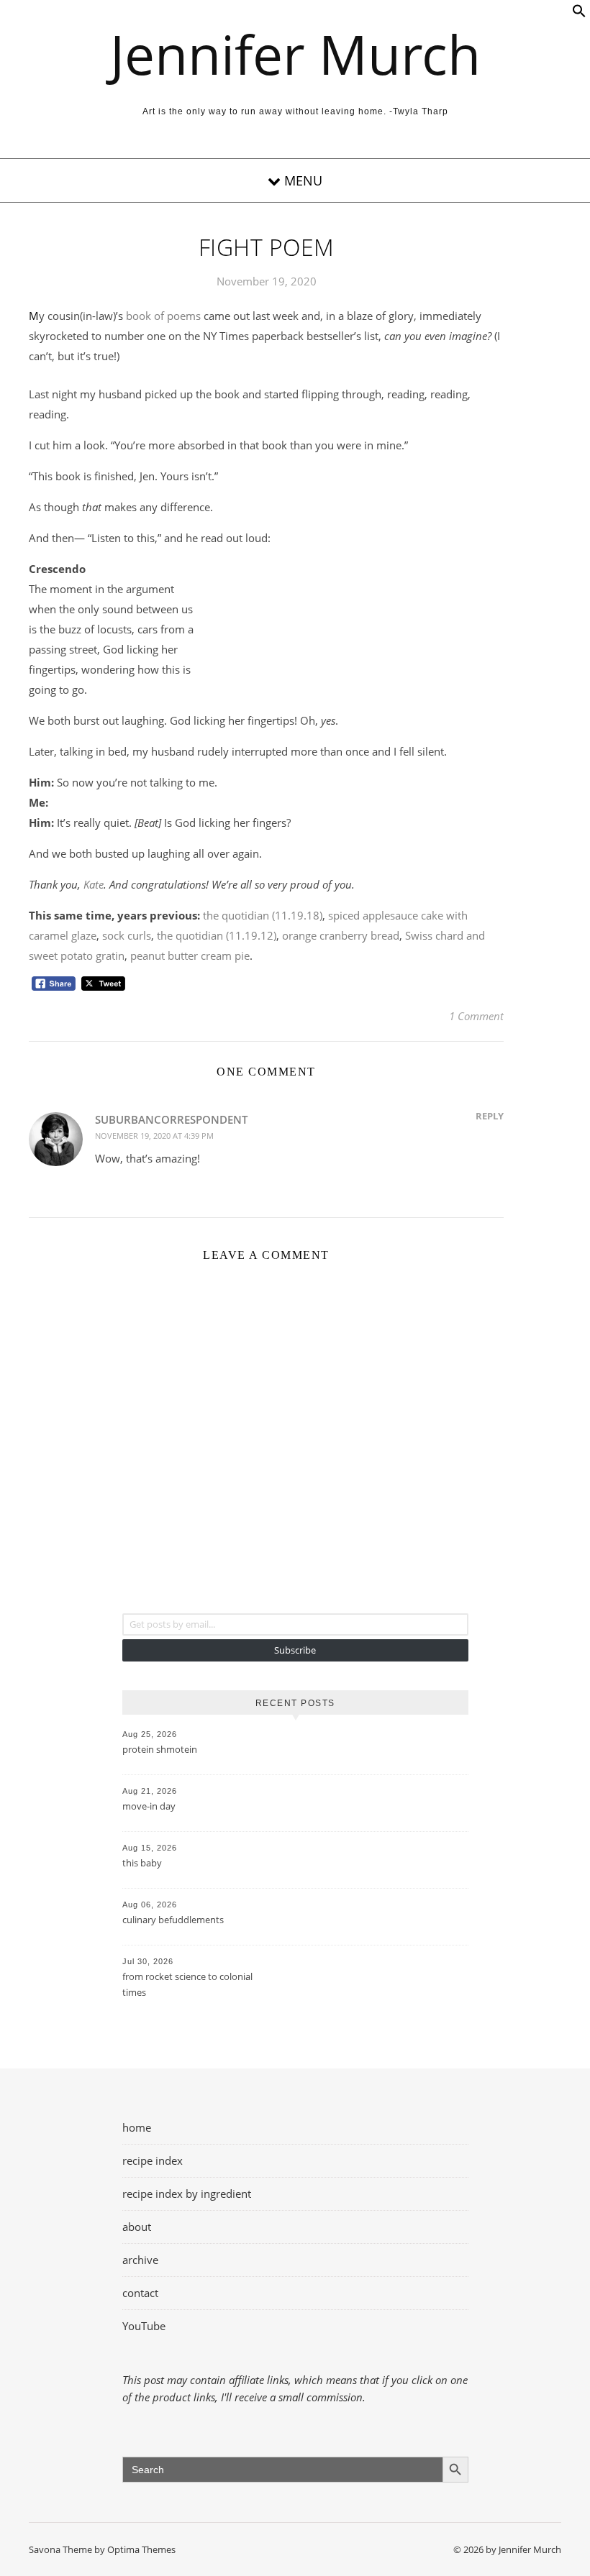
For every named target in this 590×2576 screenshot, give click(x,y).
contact (140, 2293)
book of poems (163, 316)
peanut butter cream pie (190, 955)
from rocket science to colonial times (187, 1984)
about (137, 2227)
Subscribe (295, 1650)
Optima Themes (141, 2549)
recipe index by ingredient (187, 2194)
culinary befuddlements (173, 1920)
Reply (490, 1116)
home (137, 2127)
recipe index (153, 2160)
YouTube (144, 2326)
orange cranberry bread (341, 935)
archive (140, 2260)
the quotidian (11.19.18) (263, 915)
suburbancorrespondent (171, 1119)
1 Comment (476, 1016)
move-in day (149, 1806)
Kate (94, 884)
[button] (579, 14)
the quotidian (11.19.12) (217, 935)
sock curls (127, 935)
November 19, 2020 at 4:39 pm (154, 1136)
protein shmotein (160, 1749)
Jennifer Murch (295, 54)
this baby (142, 1863)
